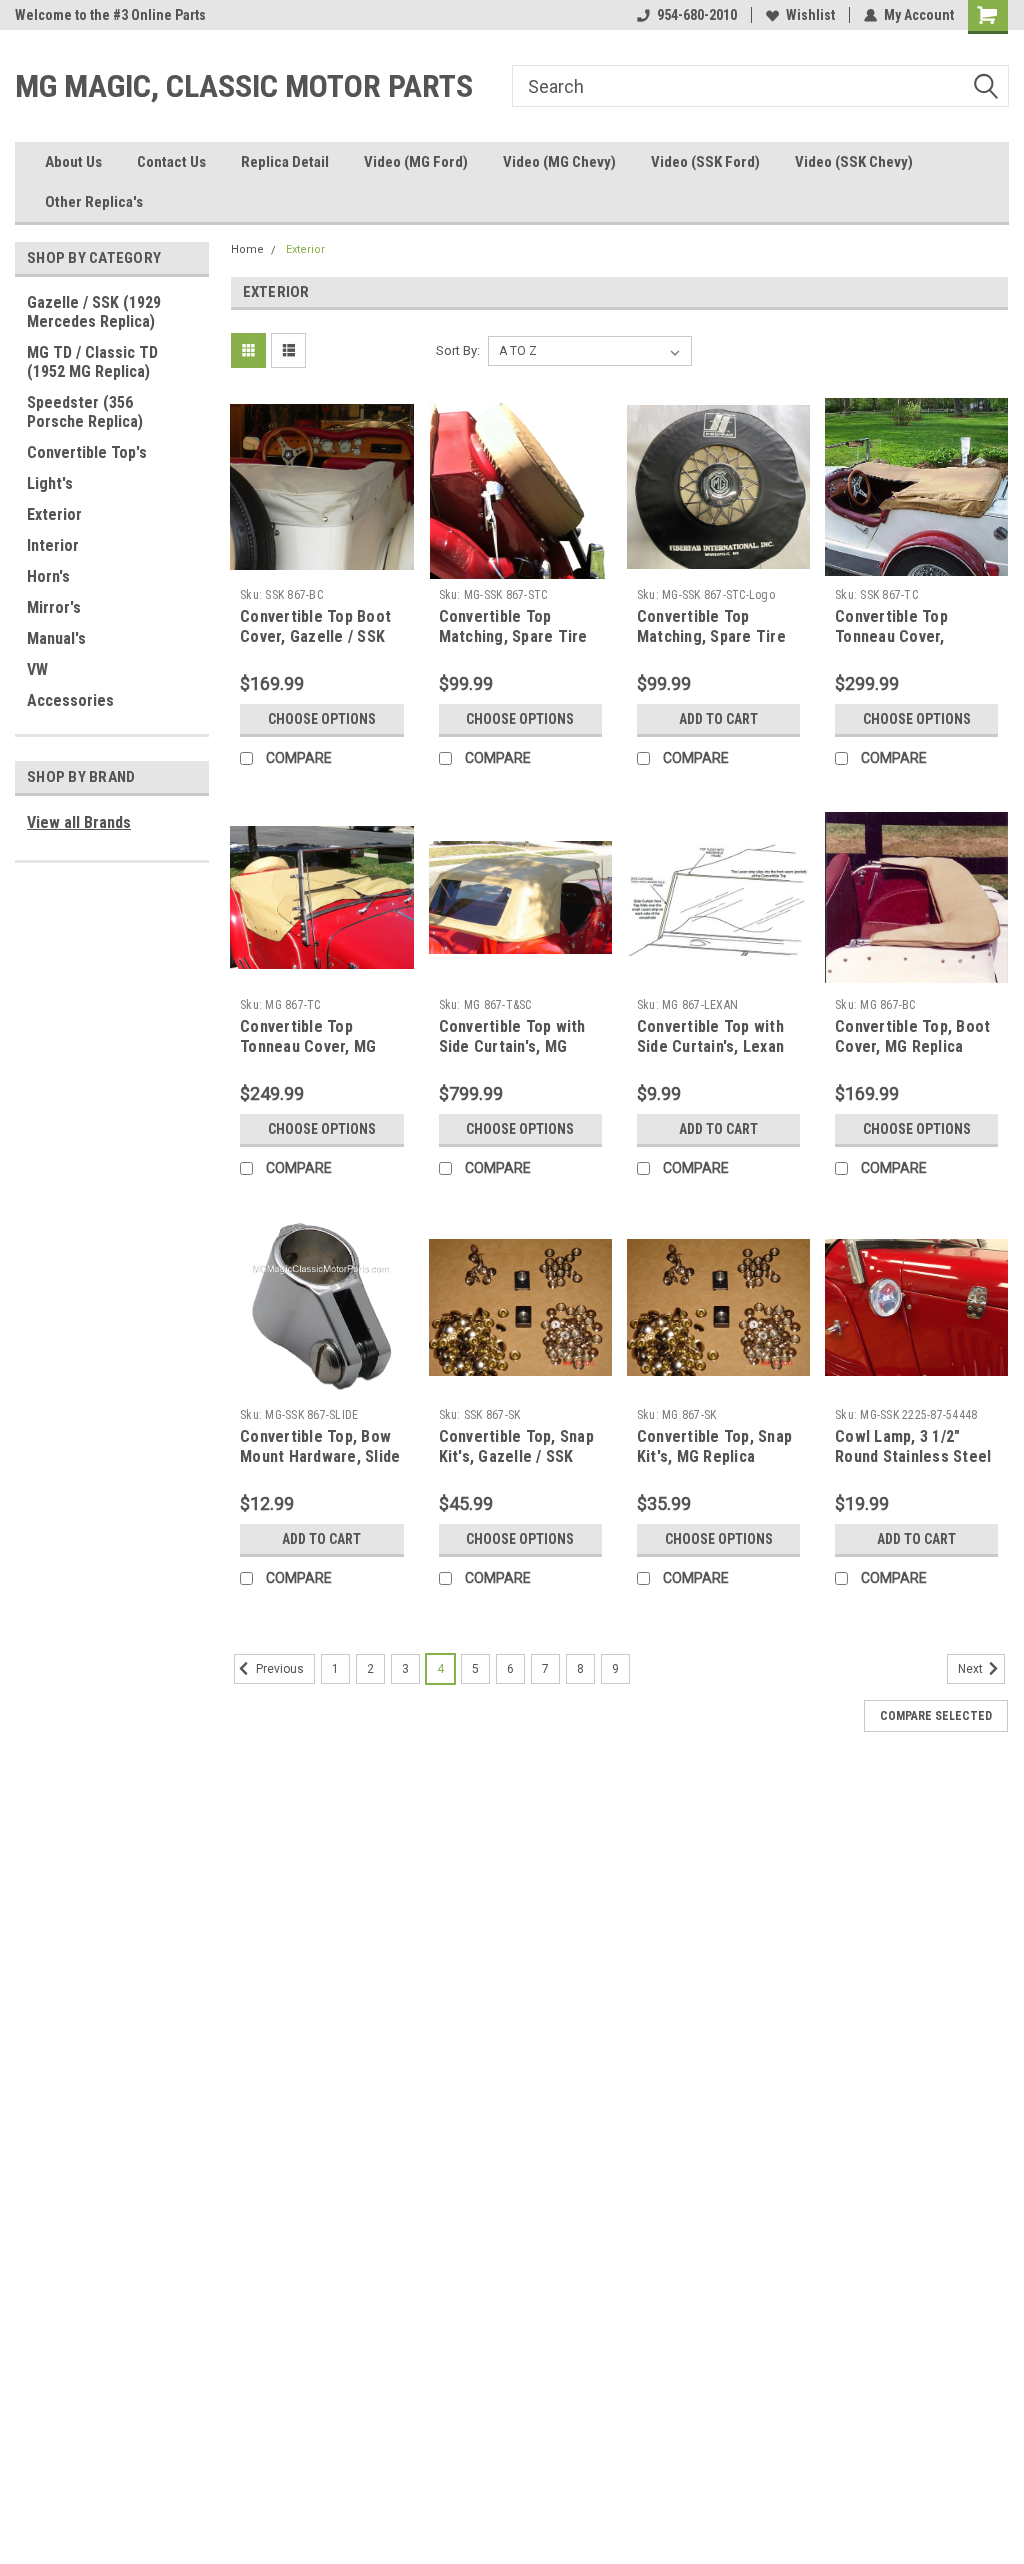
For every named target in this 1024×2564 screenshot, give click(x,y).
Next (972, 1670)
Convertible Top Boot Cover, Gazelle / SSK (315, 626)
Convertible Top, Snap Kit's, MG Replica (714, 1446)
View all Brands (79, 822)
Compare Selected (936, 1716)
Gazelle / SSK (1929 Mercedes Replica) (94, 312)
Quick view (322, 564)
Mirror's (54, 607)
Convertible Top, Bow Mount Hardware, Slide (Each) (320, 1456)
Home (247, 249)
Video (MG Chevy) (559, 162)
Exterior (54, 514)
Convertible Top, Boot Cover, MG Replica (912, 1036)
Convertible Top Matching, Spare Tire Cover (513, 636)
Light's (50, 483)
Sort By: (458, 350)
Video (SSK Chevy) (854, 162)
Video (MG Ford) (416, 162)
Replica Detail (285, 162)
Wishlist (810, 15)
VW (37, 669)
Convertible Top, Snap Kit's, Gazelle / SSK (516, 1446)
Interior (53, 545)
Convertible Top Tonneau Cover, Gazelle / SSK (891, 636)
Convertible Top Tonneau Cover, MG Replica (308, 1046)
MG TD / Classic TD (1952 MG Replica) (92, 362)
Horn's (48, 576)
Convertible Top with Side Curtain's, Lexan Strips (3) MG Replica (711, 1046)
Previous (278, 1670)
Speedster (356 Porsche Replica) (85, 412)
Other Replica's (94, 202)
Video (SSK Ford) (705, 162)
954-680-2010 (697, 15)
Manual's (56, 638)
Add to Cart (718, 719)
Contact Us (171, 162)
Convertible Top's (87, 452)
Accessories (70, 700)
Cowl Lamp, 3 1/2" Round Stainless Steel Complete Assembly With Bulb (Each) (913, 1466)
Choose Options (322, 719)
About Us (73, 162)
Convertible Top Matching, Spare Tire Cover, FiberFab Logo (712, 636)
